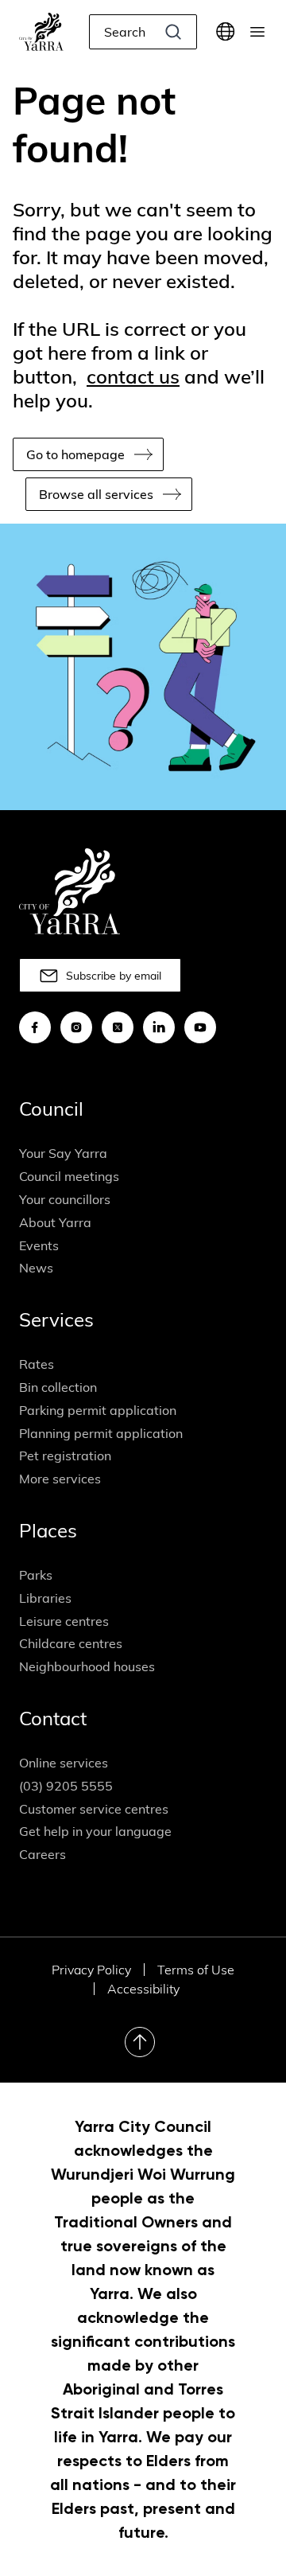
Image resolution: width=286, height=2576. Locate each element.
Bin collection (58, 1387)
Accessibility (143, 1989)
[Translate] (226, 32)
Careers (43, 1854)
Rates (37, 1364)
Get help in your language (95, 1831)
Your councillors (65, 1199)
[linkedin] (159, 1027)
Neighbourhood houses (87, 1666)
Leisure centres (64, 1621)
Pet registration (65, 1456)
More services (60, 1479)
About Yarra (55, 1222)
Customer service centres (94, 1809)
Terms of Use (196, 1970)
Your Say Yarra (63, 1153)
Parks (36, 1575)
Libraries (45, 1598)
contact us (133, 376)
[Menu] (257, 32)
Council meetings (69, 1176)
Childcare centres (71, 1643)
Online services (64, 1763)
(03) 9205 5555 (66, 1786)
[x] (118, 1027)
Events (39, 1245)
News (36, 1268)
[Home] (41, 32)
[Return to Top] (140, 2042)
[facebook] (35, 1027)
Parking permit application (98, 1410)
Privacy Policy (91, 1970)
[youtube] (200, 1027)
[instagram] (76, 1027)
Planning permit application (101, 1433)
